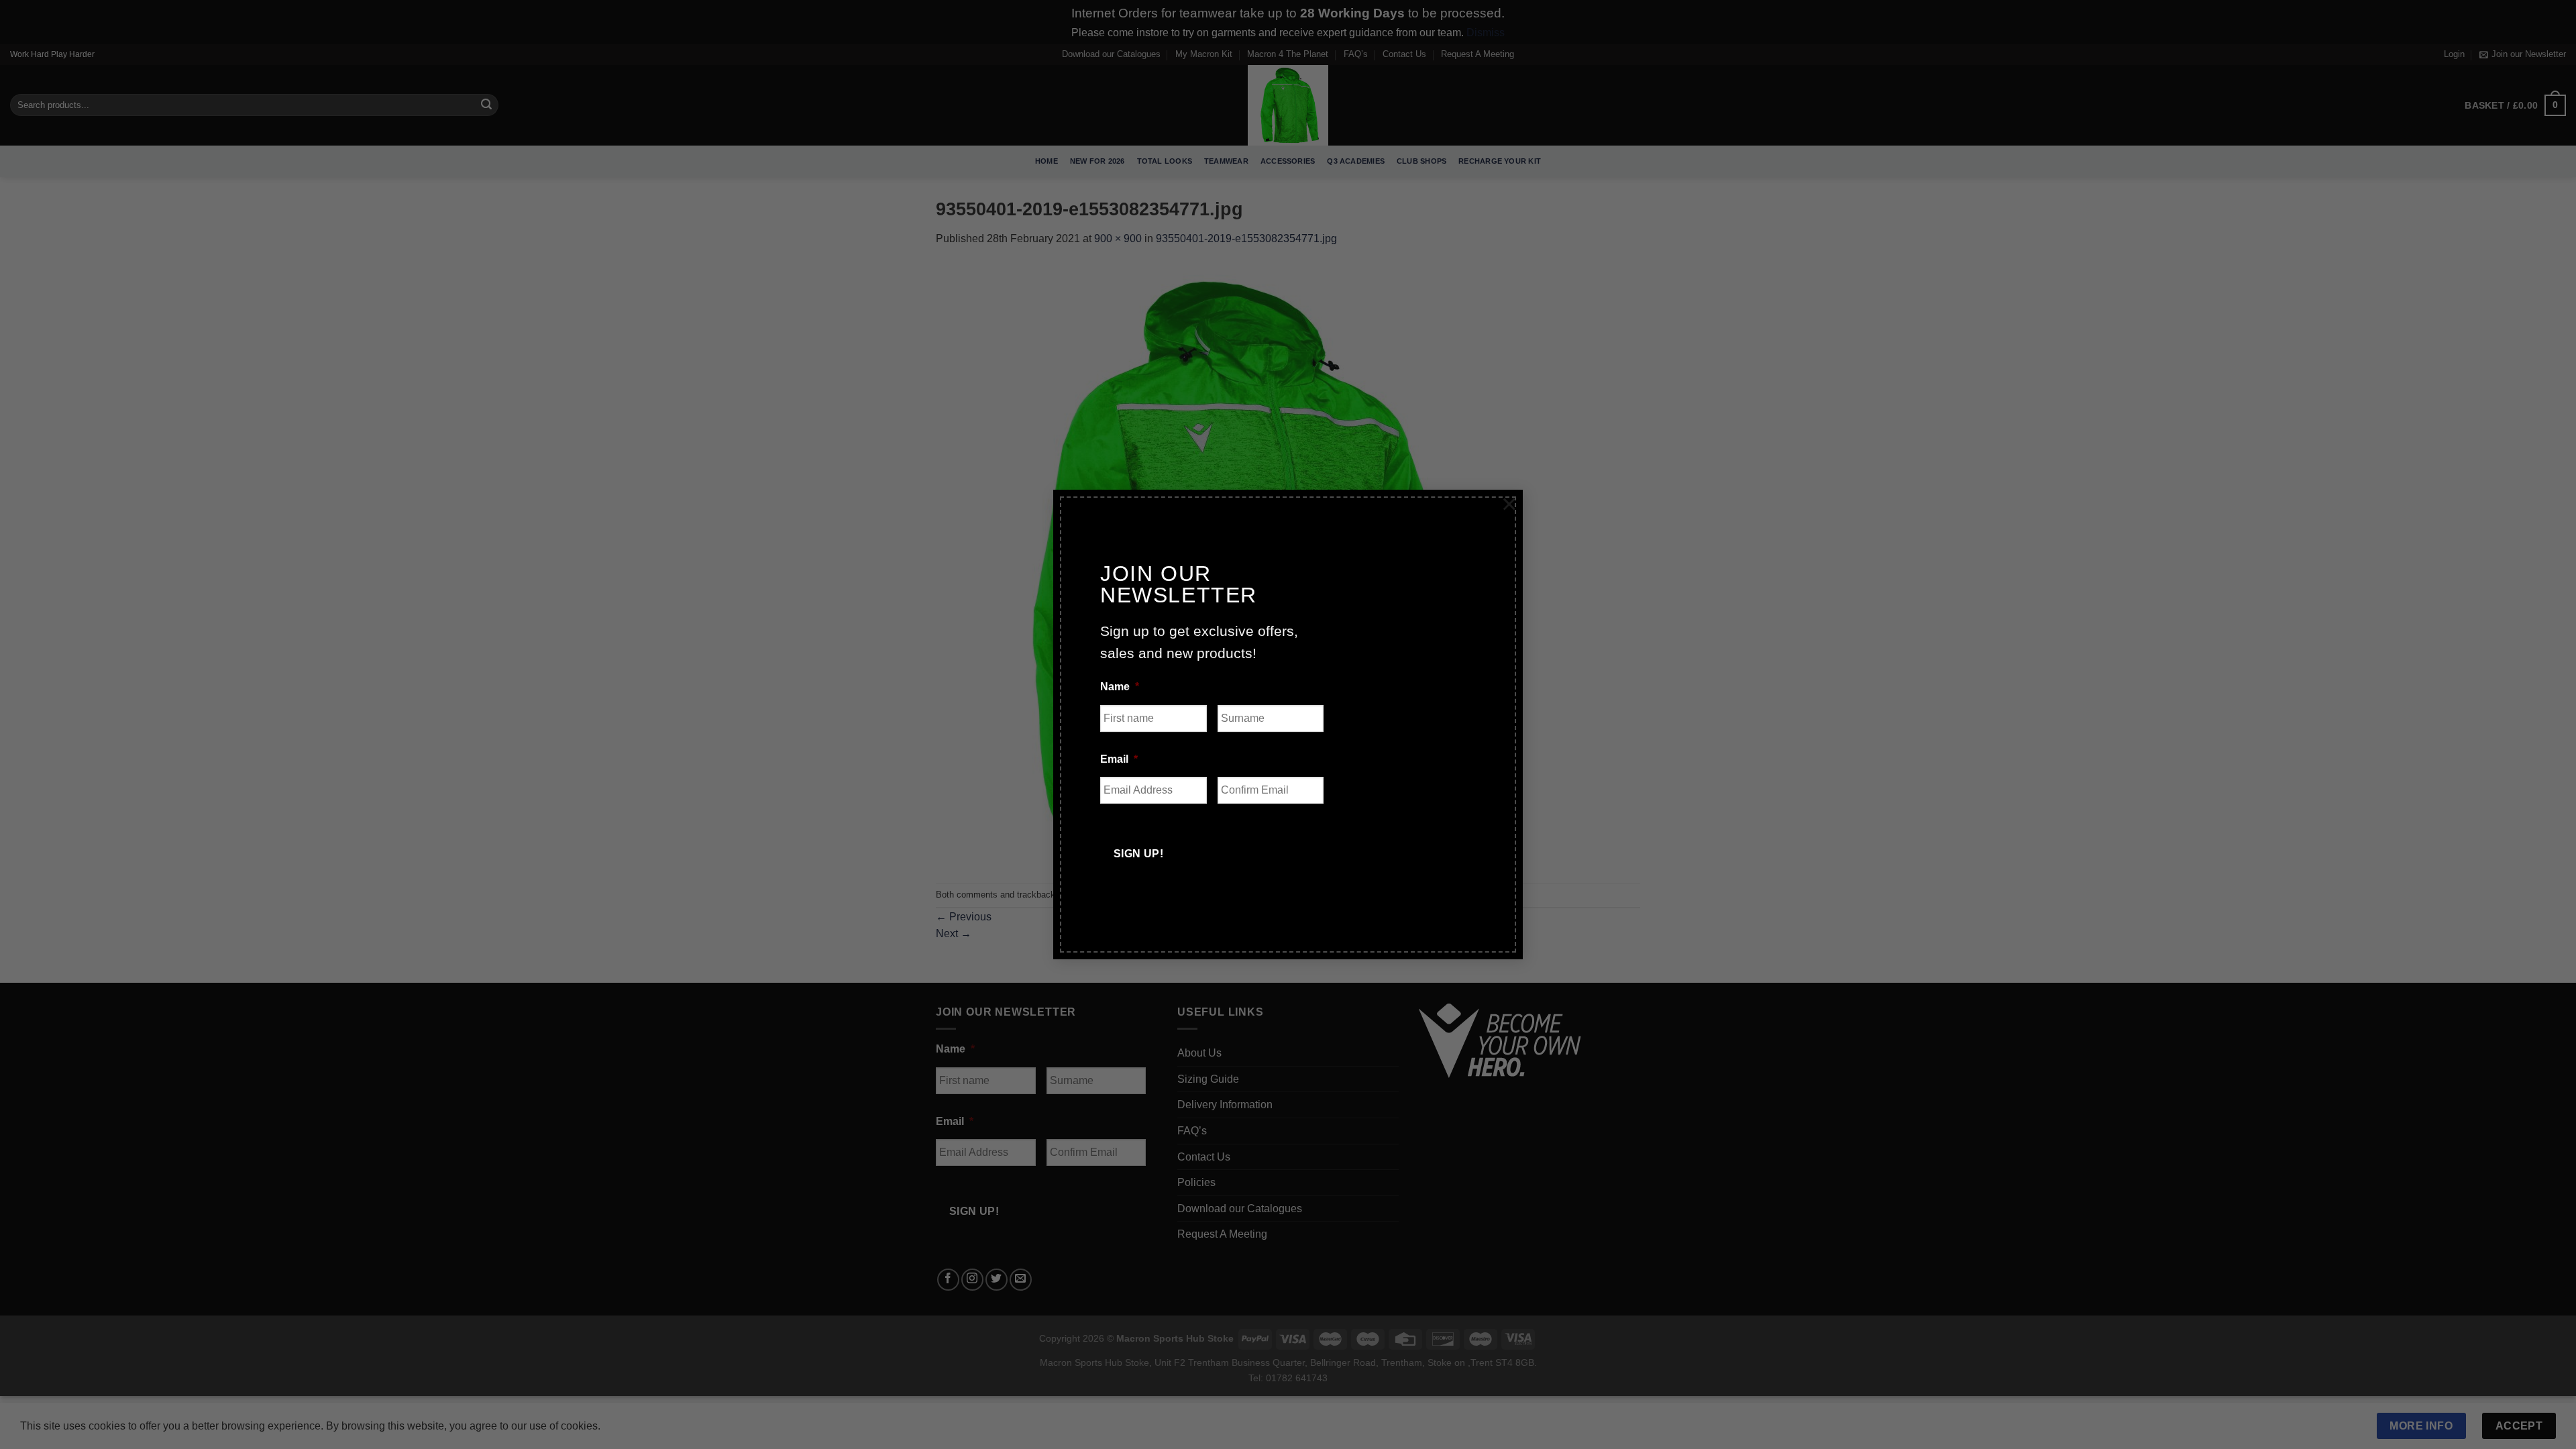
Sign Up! (1139, 854)
